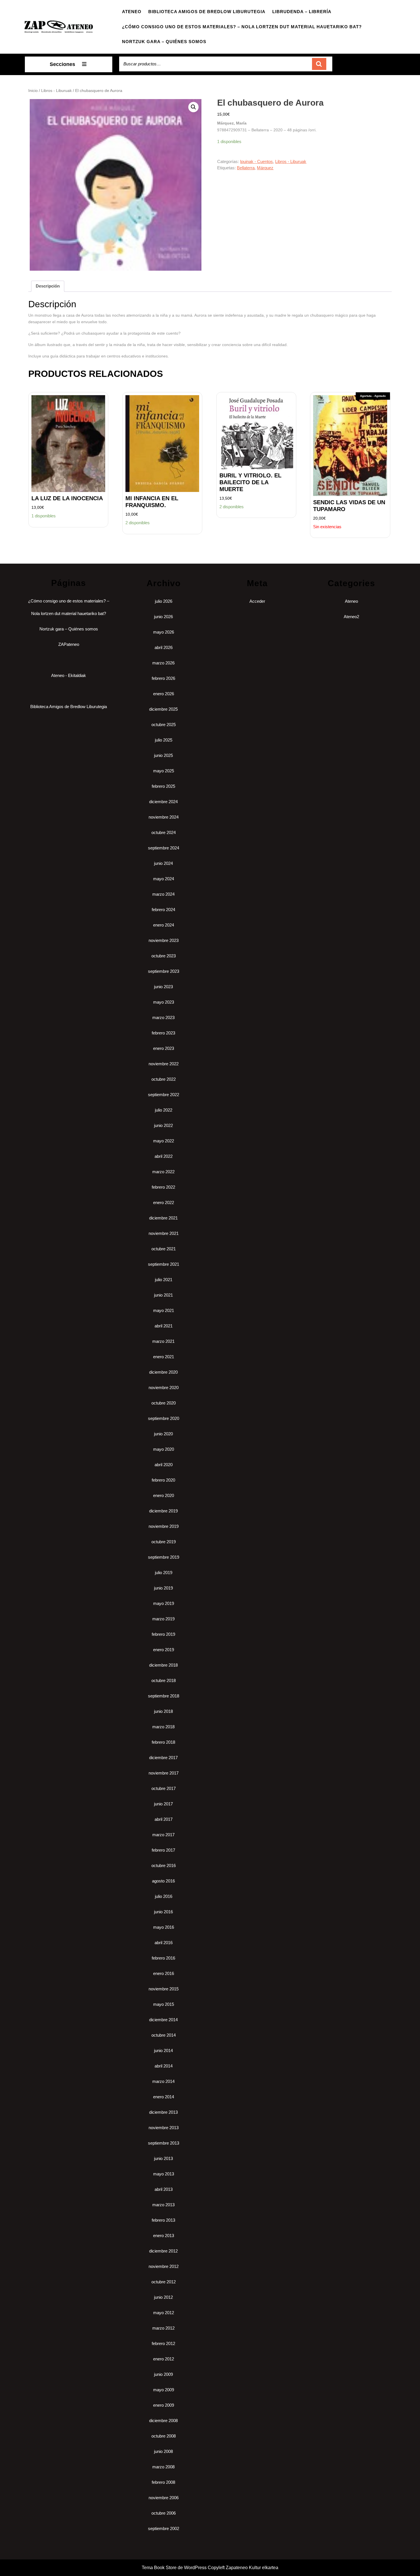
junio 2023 (163, 987)
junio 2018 (163, 1711)
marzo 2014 (163, 2081)
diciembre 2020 (163, 1372)
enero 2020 (164, 1495)
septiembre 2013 (164, 2143)
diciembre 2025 (163, 709)
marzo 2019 (163, 1619)
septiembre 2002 (164, 2528)
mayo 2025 (164, 771)
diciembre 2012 (163, 2251)
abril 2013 (164, 2189)
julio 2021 (164, 1280)
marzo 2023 (163, 1017)
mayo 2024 (164, 879)
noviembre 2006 (164, 2498)
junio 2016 (163, 1912)
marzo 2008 (163, 2467)
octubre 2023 (164, 956)
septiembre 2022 (164, 1095)
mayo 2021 (164, 1310)
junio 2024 (163, 863)
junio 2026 (163, 617)
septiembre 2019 (164, 1557)
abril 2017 (164, 1819)
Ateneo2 (351, 617)
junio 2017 (163, 1804)
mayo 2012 (164, 2313)
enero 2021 (164, 1357)
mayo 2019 (164, 1603)
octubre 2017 (164, 1788)
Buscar (319, 64)
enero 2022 (164, 1202)
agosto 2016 (163, 1881)
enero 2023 (164, 1048)
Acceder (257, 601)
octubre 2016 (164, 1865)
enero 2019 (164, 1650)
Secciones (62, 64)
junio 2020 (163, 1434)
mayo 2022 (164, 1141)
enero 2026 (164, 694)
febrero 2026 (163, 678)
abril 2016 (164, 1943)
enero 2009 (164, 2405)
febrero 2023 (163, 1033)
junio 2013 (163, 2158)
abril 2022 (164, 1156)
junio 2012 (163, 2297)
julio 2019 (164, 1573)
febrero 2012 (163, 2343)
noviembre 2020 (164, 1388)
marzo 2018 (163, 1727)
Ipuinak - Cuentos (256, 161)
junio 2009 (163, 2374)
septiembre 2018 (164, 1696)
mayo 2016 (164, 1927)
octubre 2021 (164, 1249)
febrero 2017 (163, 1850)
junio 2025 (163, 755)
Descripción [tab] (48, 286)
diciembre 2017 (163, 1758)
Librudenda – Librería (302, 12)
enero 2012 (164, 2359)
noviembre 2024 (164, 817)
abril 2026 (164, 647)
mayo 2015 (164, 2004)
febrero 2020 (163, 1480)
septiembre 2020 (164, 1418)
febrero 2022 (163, 1187)
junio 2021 (163, 1295)
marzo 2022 (163, 1172)
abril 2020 (164, 1465)
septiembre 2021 (164, 1264)
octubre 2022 (164, 1079)
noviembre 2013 (164, 2128)
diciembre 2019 (163, 1511)
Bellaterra (246, 168)
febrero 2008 (163, 2482)
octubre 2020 (164, 1403)
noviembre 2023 (164, 940)
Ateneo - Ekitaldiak (69, 675)
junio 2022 (163, 1125)
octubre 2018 (164, 1680)
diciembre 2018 (163, 1665)
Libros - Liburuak (56, 91)
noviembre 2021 (164, 1233)
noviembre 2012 (164, 2266)
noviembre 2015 (164, 1989)
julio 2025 (164, 740)
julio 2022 (164, 1110)
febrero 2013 (163, 2220)
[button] (193, 107)
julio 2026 (164, 601)
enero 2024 (164, 925)
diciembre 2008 (163, 2421)
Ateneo (132, 12)
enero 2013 (164, 2236)
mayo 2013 (164, 2174)
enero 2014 (164, 2097)
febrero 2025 (163, 786)
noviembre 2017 (164, 1773)
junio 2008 (163, 2451)
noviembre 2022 (164, 1064)
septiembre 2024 (164, 848)
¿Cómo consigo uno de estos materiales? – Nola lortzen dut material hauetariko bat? (242, 27)
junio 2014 (163, 2050)
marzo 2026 (163, 663)
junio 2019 (163, 1588)
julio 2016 (164, 1896)
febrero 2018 (163, 1742)
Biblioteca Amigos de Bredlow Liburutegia (207, 12)
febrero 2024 (163, 910)
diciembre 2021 (163, 1218)
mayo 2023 (164, 1002)
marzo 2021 (163, 1341)
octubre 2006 (164, 2513)
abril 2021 (164, 1326)
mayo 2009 (164, 2390)
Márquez (265, 168)
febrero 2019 (163, 1634)
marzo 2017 (163, 1835)
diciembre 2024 (163, 802)
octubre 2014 (164, 2035)
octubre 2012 (164, 2282)
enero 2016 (164, 1973)
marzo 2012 (163, 2328)
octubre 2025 (164, 725)
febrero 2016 (163, 1958)
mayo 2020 (164, 1449)
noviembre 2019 (164, 1526)
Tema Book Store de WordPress (174, 2568)
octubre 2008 (164, 2436)
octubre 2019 (164, 1542)
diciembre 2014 (163, 2020)
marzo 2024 (163, 894)
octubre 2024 (164, 832)
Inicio (33, 91)
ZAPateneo (69, 644)
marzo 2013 (163, 2205)
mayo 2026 (164, 632)
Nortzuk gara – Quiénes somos (164, 42)
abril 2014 (164, 2066)
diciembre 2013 (163, 2112)
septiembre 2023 (164, 971)
